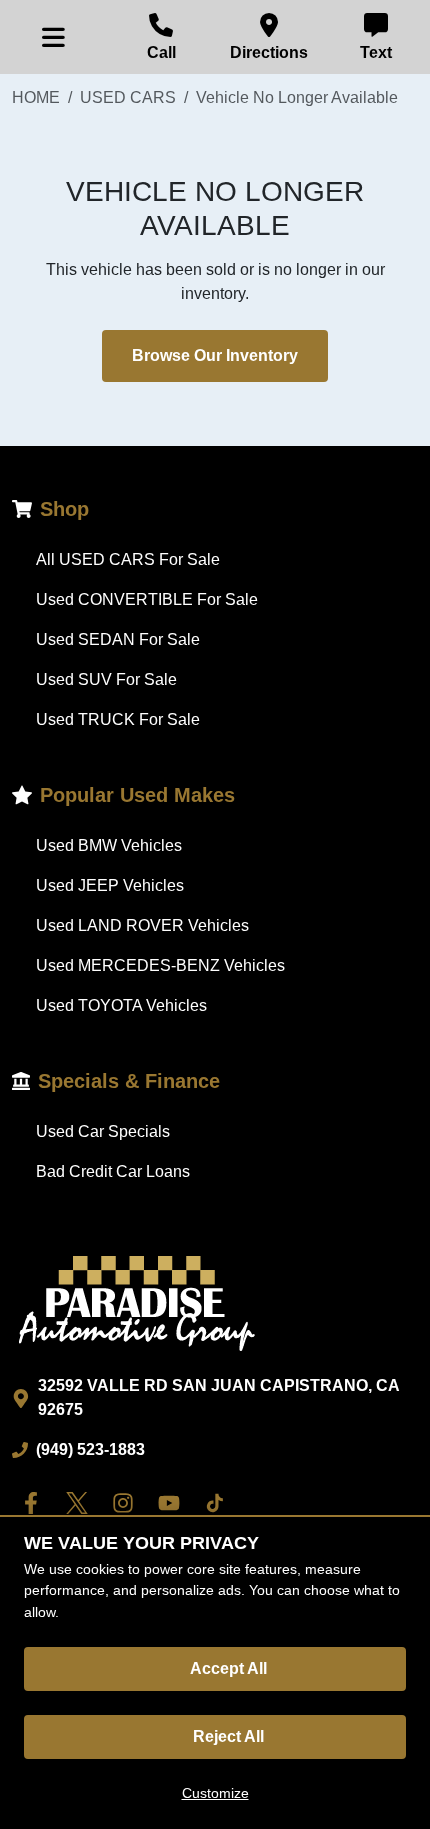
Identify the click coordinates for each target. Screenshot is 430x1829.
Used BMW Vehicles (109, 845)
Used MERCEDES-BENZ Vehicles (160, 965)
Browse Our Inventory (215, 355)
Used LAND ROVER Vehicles (142, 925)
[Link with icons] (35, 1503)
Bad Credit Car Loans (113, 1171)
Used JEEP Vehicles (110, 885)
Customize (215, 1793)
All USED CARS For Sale (128, 559)
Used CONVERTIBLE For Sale (147, 599)
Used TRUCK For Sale (118, 719)
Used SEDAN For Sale (118, 639)
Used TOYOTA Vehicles (121, 1005)
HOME (36, 97)
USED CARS (128, 97)
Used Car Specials (103, 1131)
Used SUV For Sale (106, 679)
